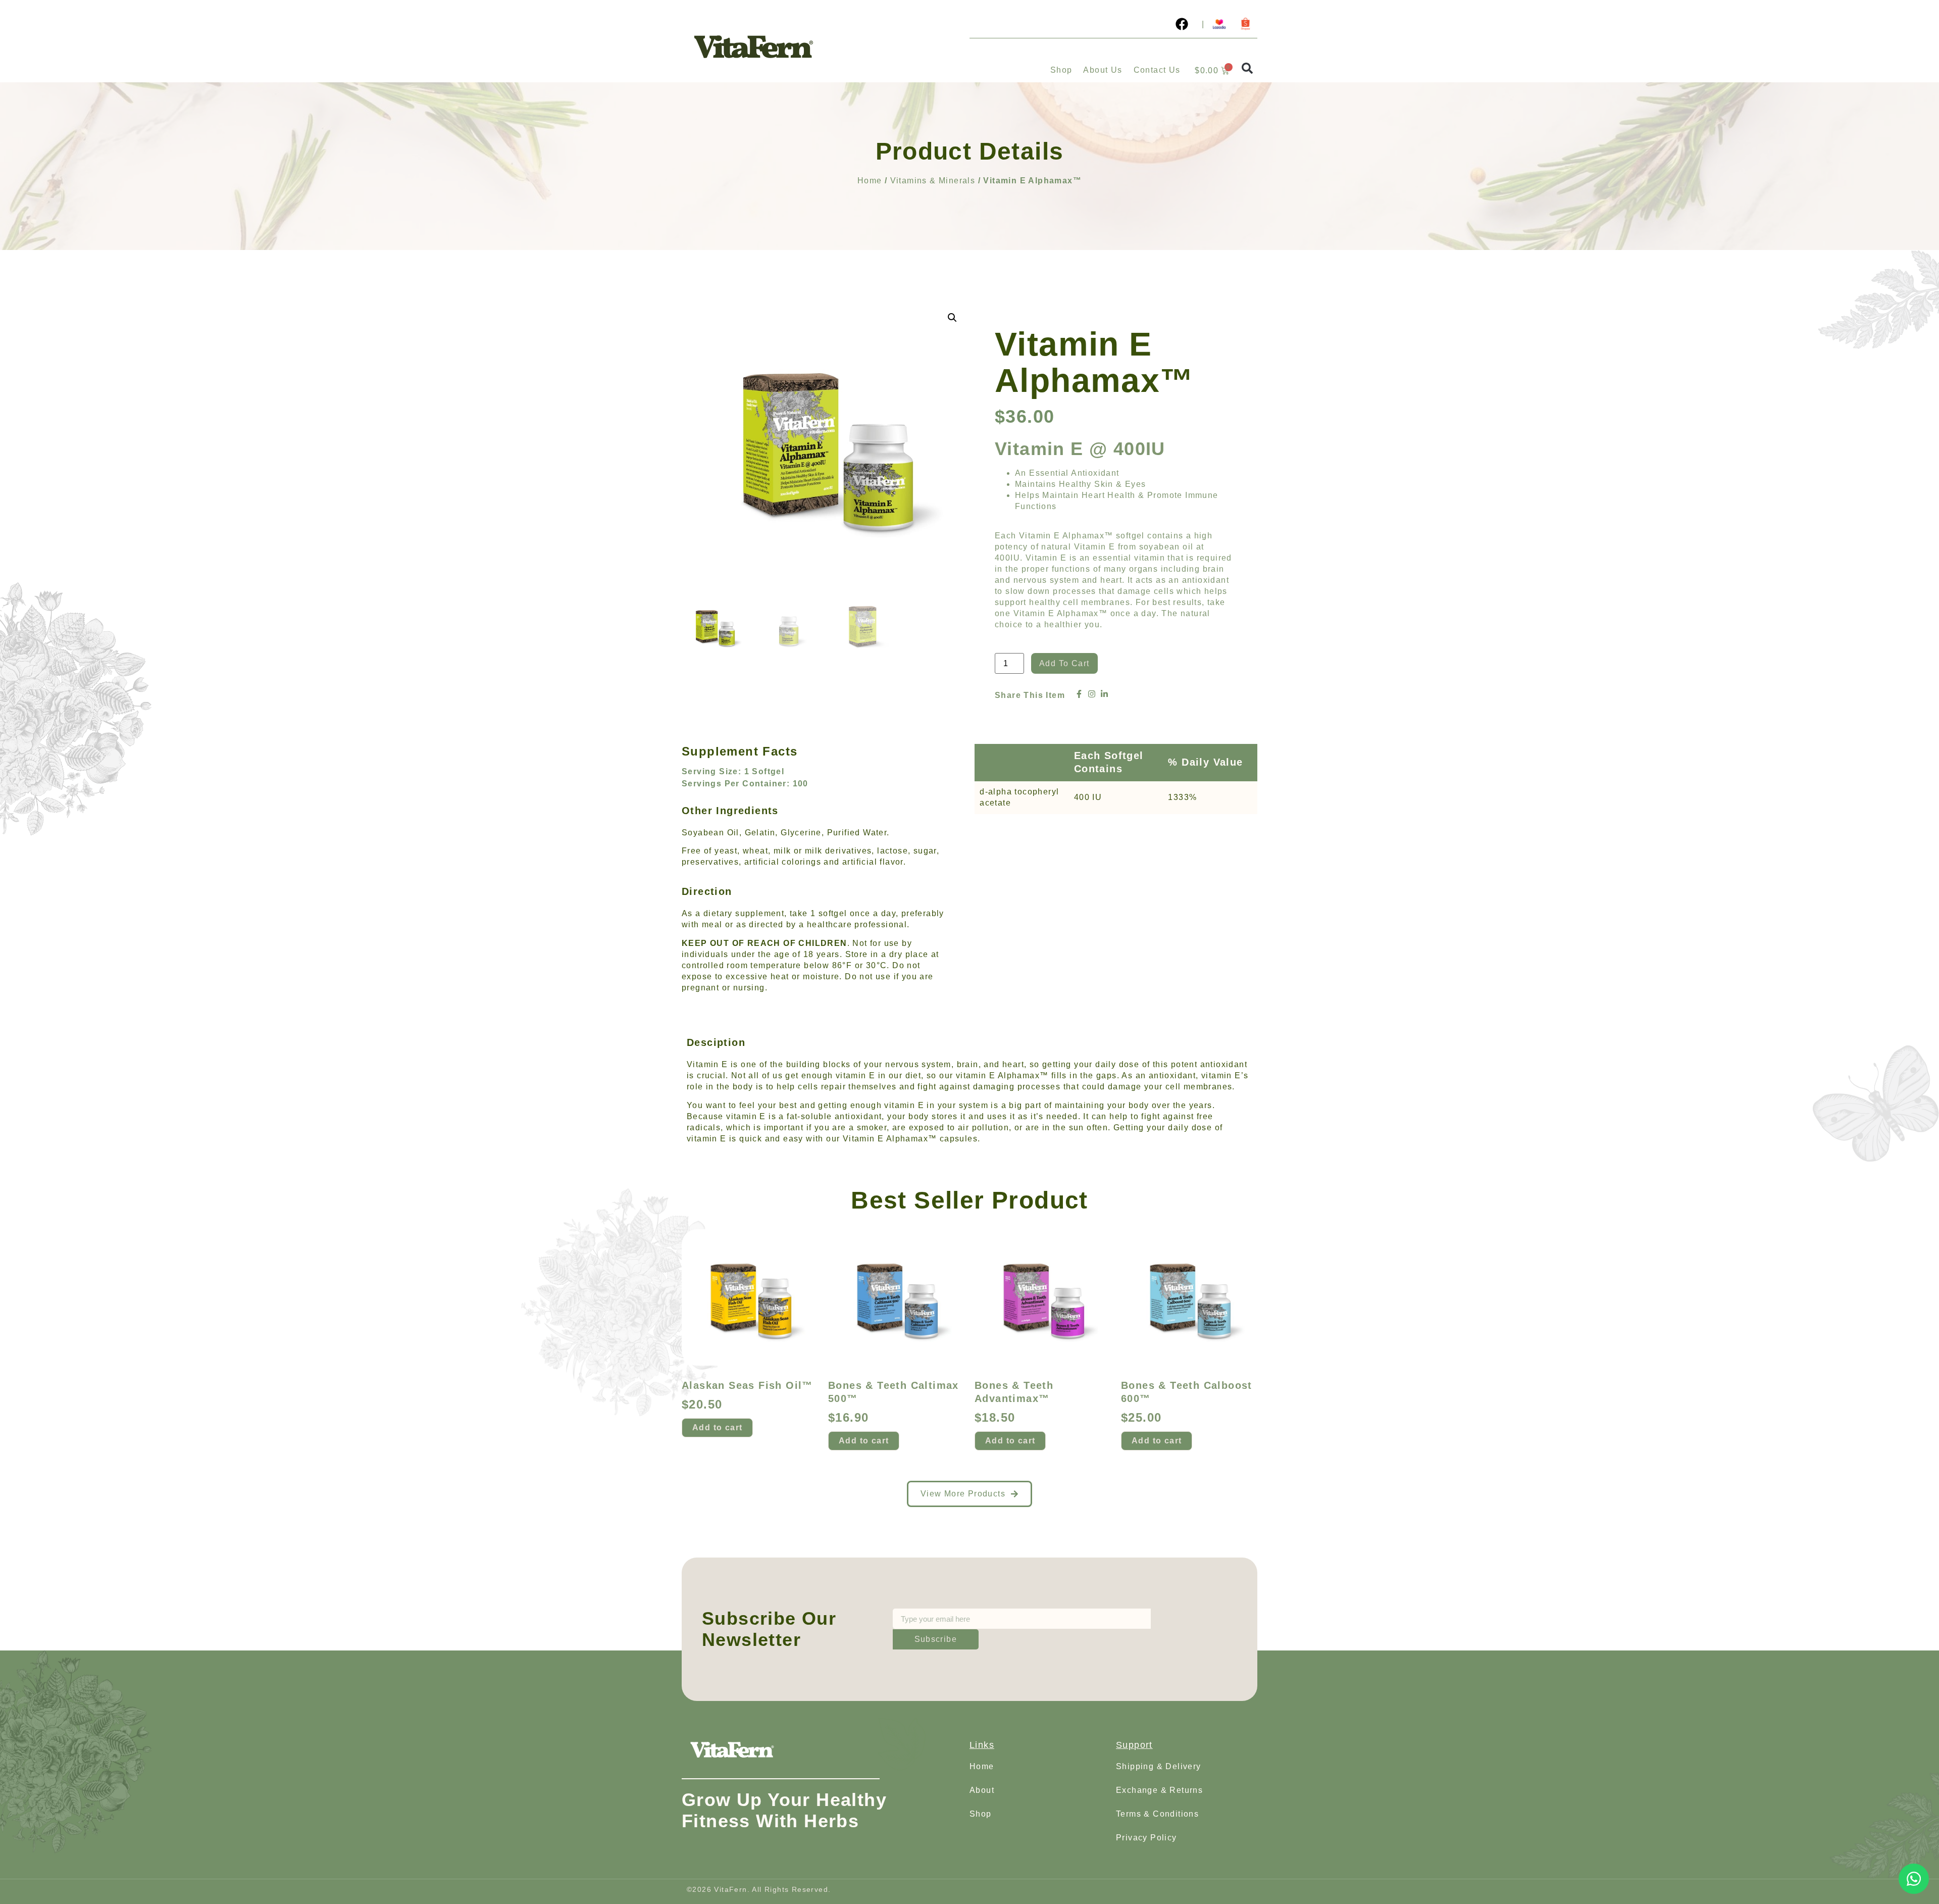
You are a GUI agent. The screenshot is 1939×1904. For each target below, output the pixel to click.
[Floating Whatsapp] (1914, 1879)
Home (870, 181)
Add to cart (1064, 663)
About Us (1103, 70)
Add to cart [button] (717, 1427)
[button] (1247, 68)
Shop (1061, 70)
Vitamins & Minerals (933, 181)
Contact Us (1157, 70)
